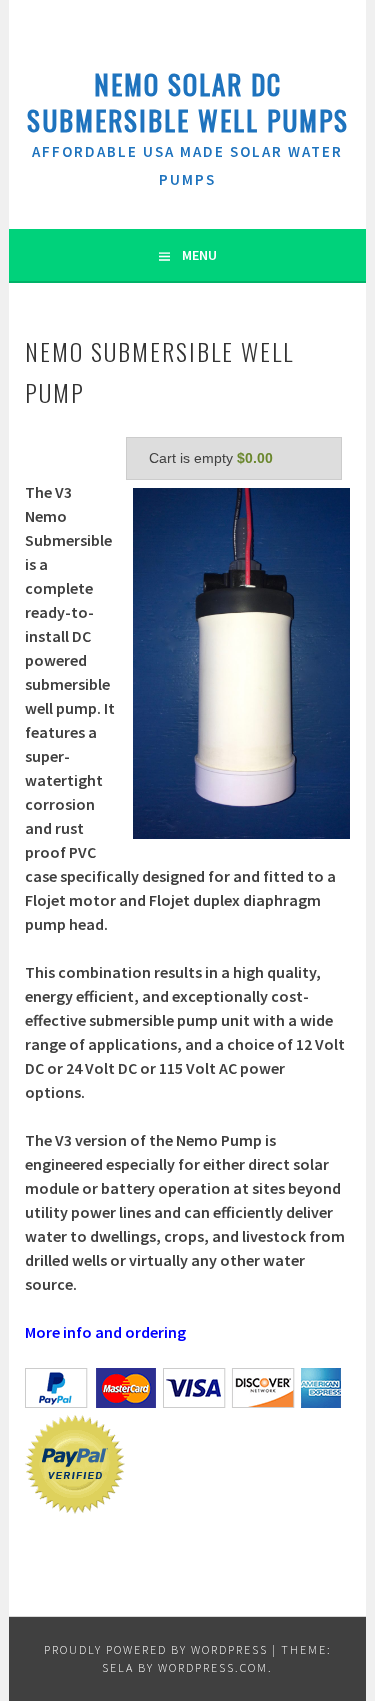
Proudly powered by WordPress (156, 1649)
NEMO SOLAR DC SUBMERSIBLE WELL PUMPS (188, 102)
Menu (199, 255)
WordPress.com (213, 1667)
